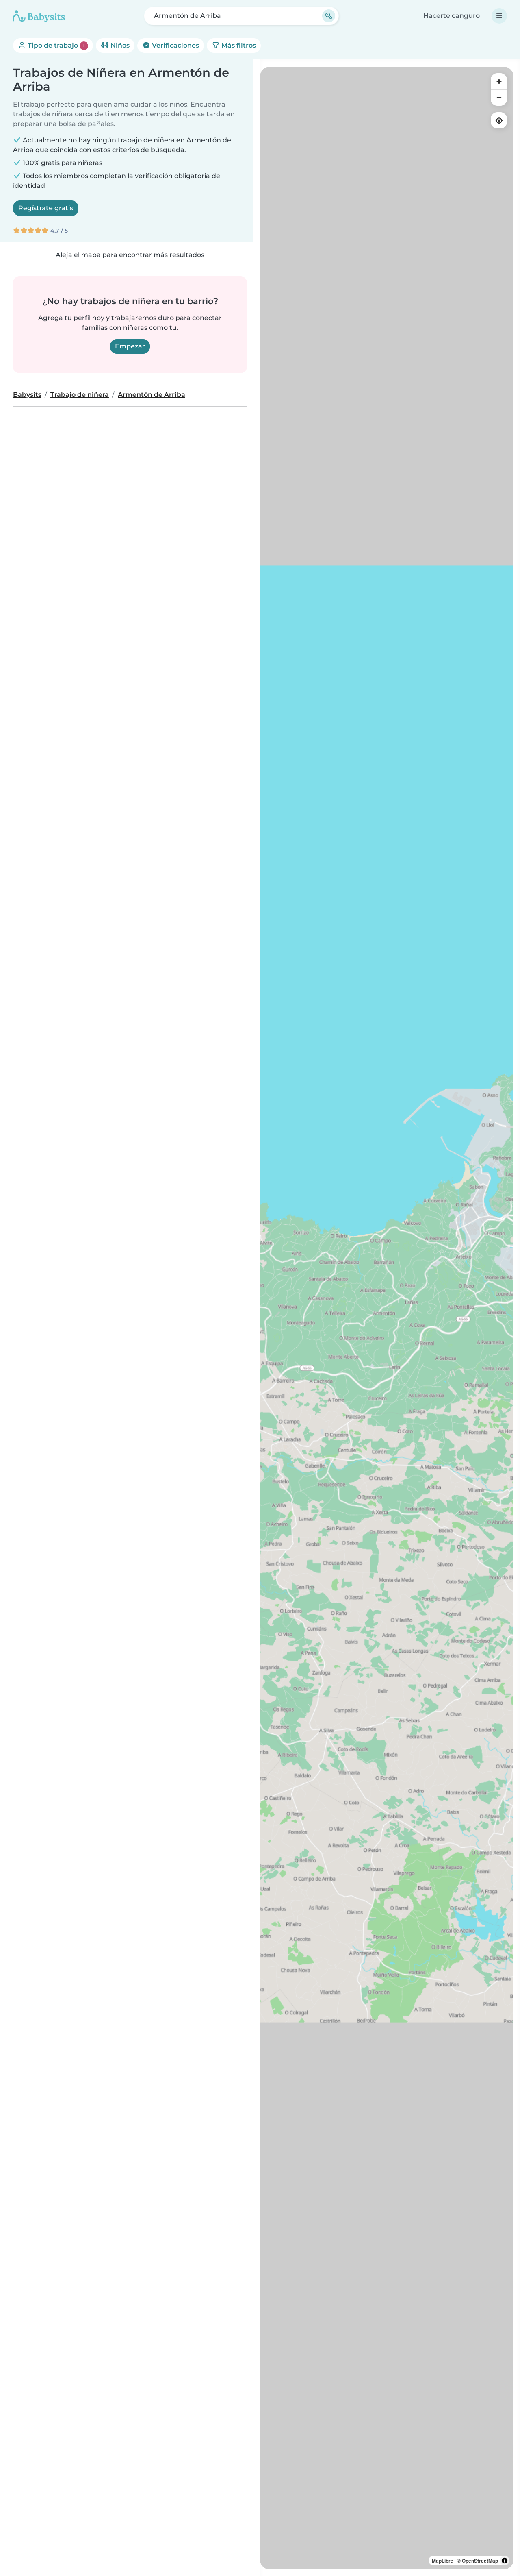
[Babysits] (39, 16)
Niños (119, 45)
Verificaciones (175, 45)
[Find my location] (499, 120)
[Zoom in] (499, 81)
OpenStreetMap (480, 2561)
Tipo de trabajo (55, 45)
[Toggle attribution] (505, 2561)
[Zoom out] (499, 98)
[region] (387, 1318)
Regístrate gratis (46, 208)
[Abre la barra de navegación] (499, 16)
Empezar (130, 346)
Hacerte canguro (452, 16)
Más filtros (238, 45)
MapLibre (443, 2561)
